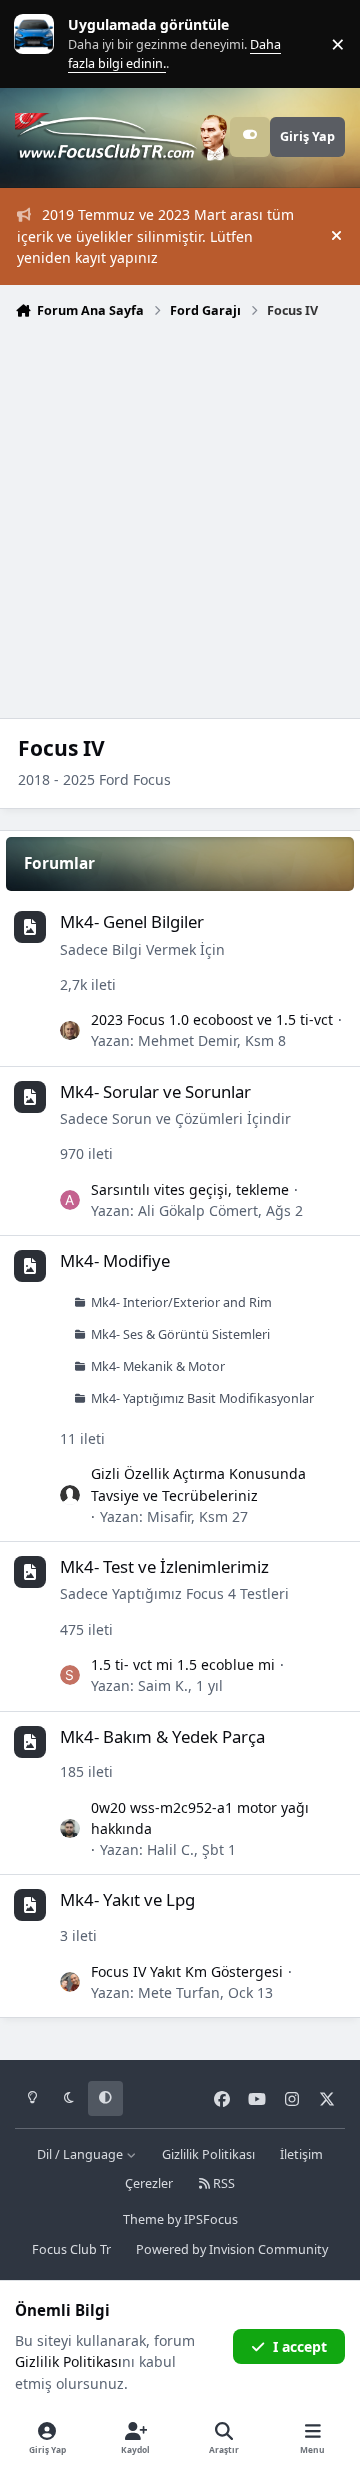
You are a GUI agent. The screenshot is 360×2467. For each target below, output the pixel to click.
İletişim (301, 2154)
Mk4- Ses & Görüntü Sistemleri (180, 1334)
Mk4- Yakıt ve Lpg (127, 1899)
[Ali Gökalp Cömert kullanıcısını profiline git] (70, 1200)
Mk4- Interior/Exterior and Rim (181, 1302)
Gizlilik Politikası (208, 2154)
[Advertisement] (180, 517)
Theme (143, 2219)
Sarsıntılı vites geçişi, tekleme (190, 1189)
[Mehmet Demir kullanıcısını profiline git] (70, 1031)
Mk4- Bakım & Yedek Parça (162, 1736)
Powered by (232, 2249)
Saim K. (163, 1685)
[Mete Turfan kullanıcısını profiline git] (70, 1982)
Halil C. (170, 1849)
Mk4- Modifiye (115, 1260)
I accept (300, 2346)
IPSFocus (211, 2219)
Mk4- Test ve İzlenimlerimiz (164, 1566)
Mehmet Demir (187, 1040)
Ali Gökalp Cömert (198, 1210)
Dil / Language (81, 2154)
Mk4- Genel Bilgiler (132, 921)
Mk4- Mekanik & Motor (158, 1366)
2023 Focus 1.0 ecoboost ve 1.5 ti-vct (212, 1019)
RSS (222, 2183)
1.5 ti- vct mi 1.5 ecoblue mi (183, 1664)
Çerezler (149, 2183)
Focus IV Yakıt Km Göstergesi (187, 1971)
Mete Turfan (179, 1992)
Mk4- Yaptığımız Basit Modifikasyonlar (202, 1398)
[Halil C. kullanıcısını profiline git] (70, 1829)
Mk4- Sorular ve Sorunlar (155, 1091)
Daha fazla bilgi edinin (76, 43)
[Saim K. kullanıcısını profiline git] (70, 1675)
